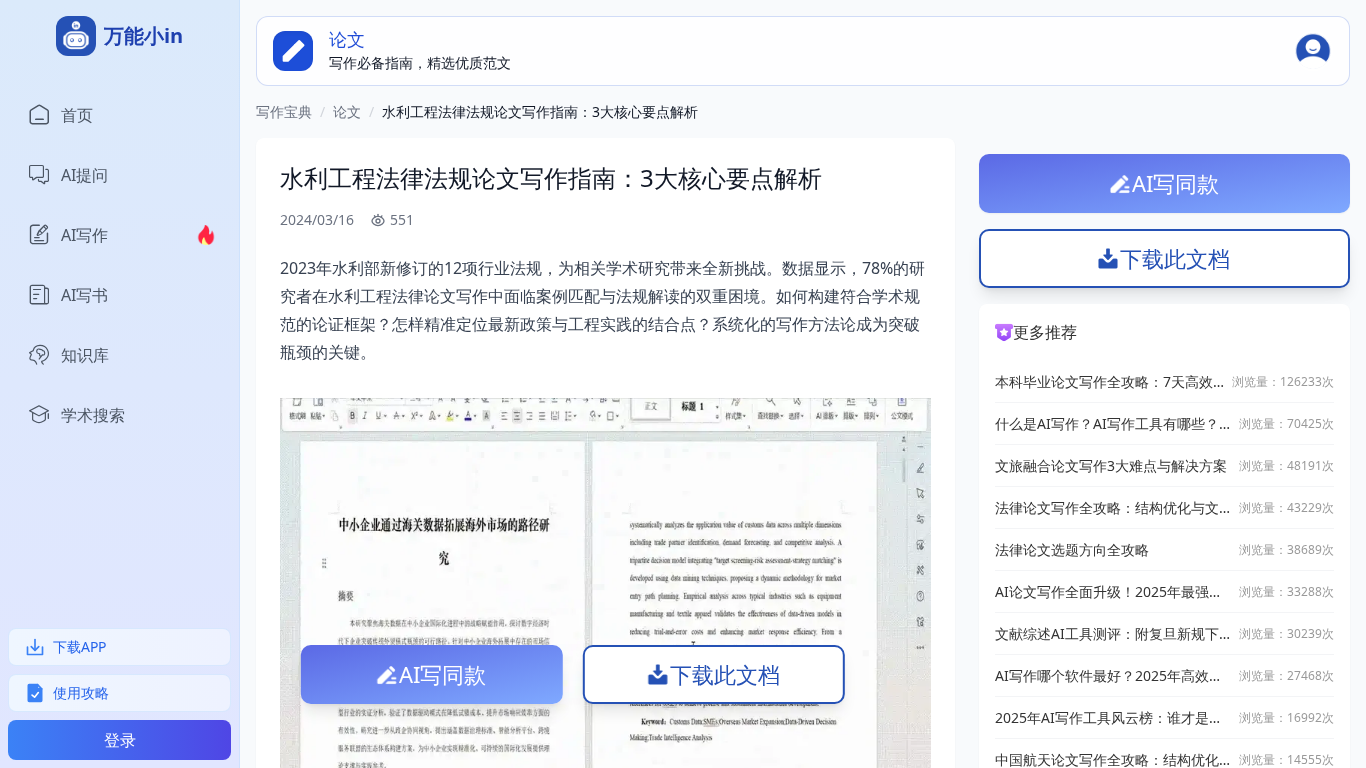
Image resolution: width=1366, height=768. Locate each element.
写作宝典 (284, 111)
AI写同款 (442, 674)
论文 (347, 111)
